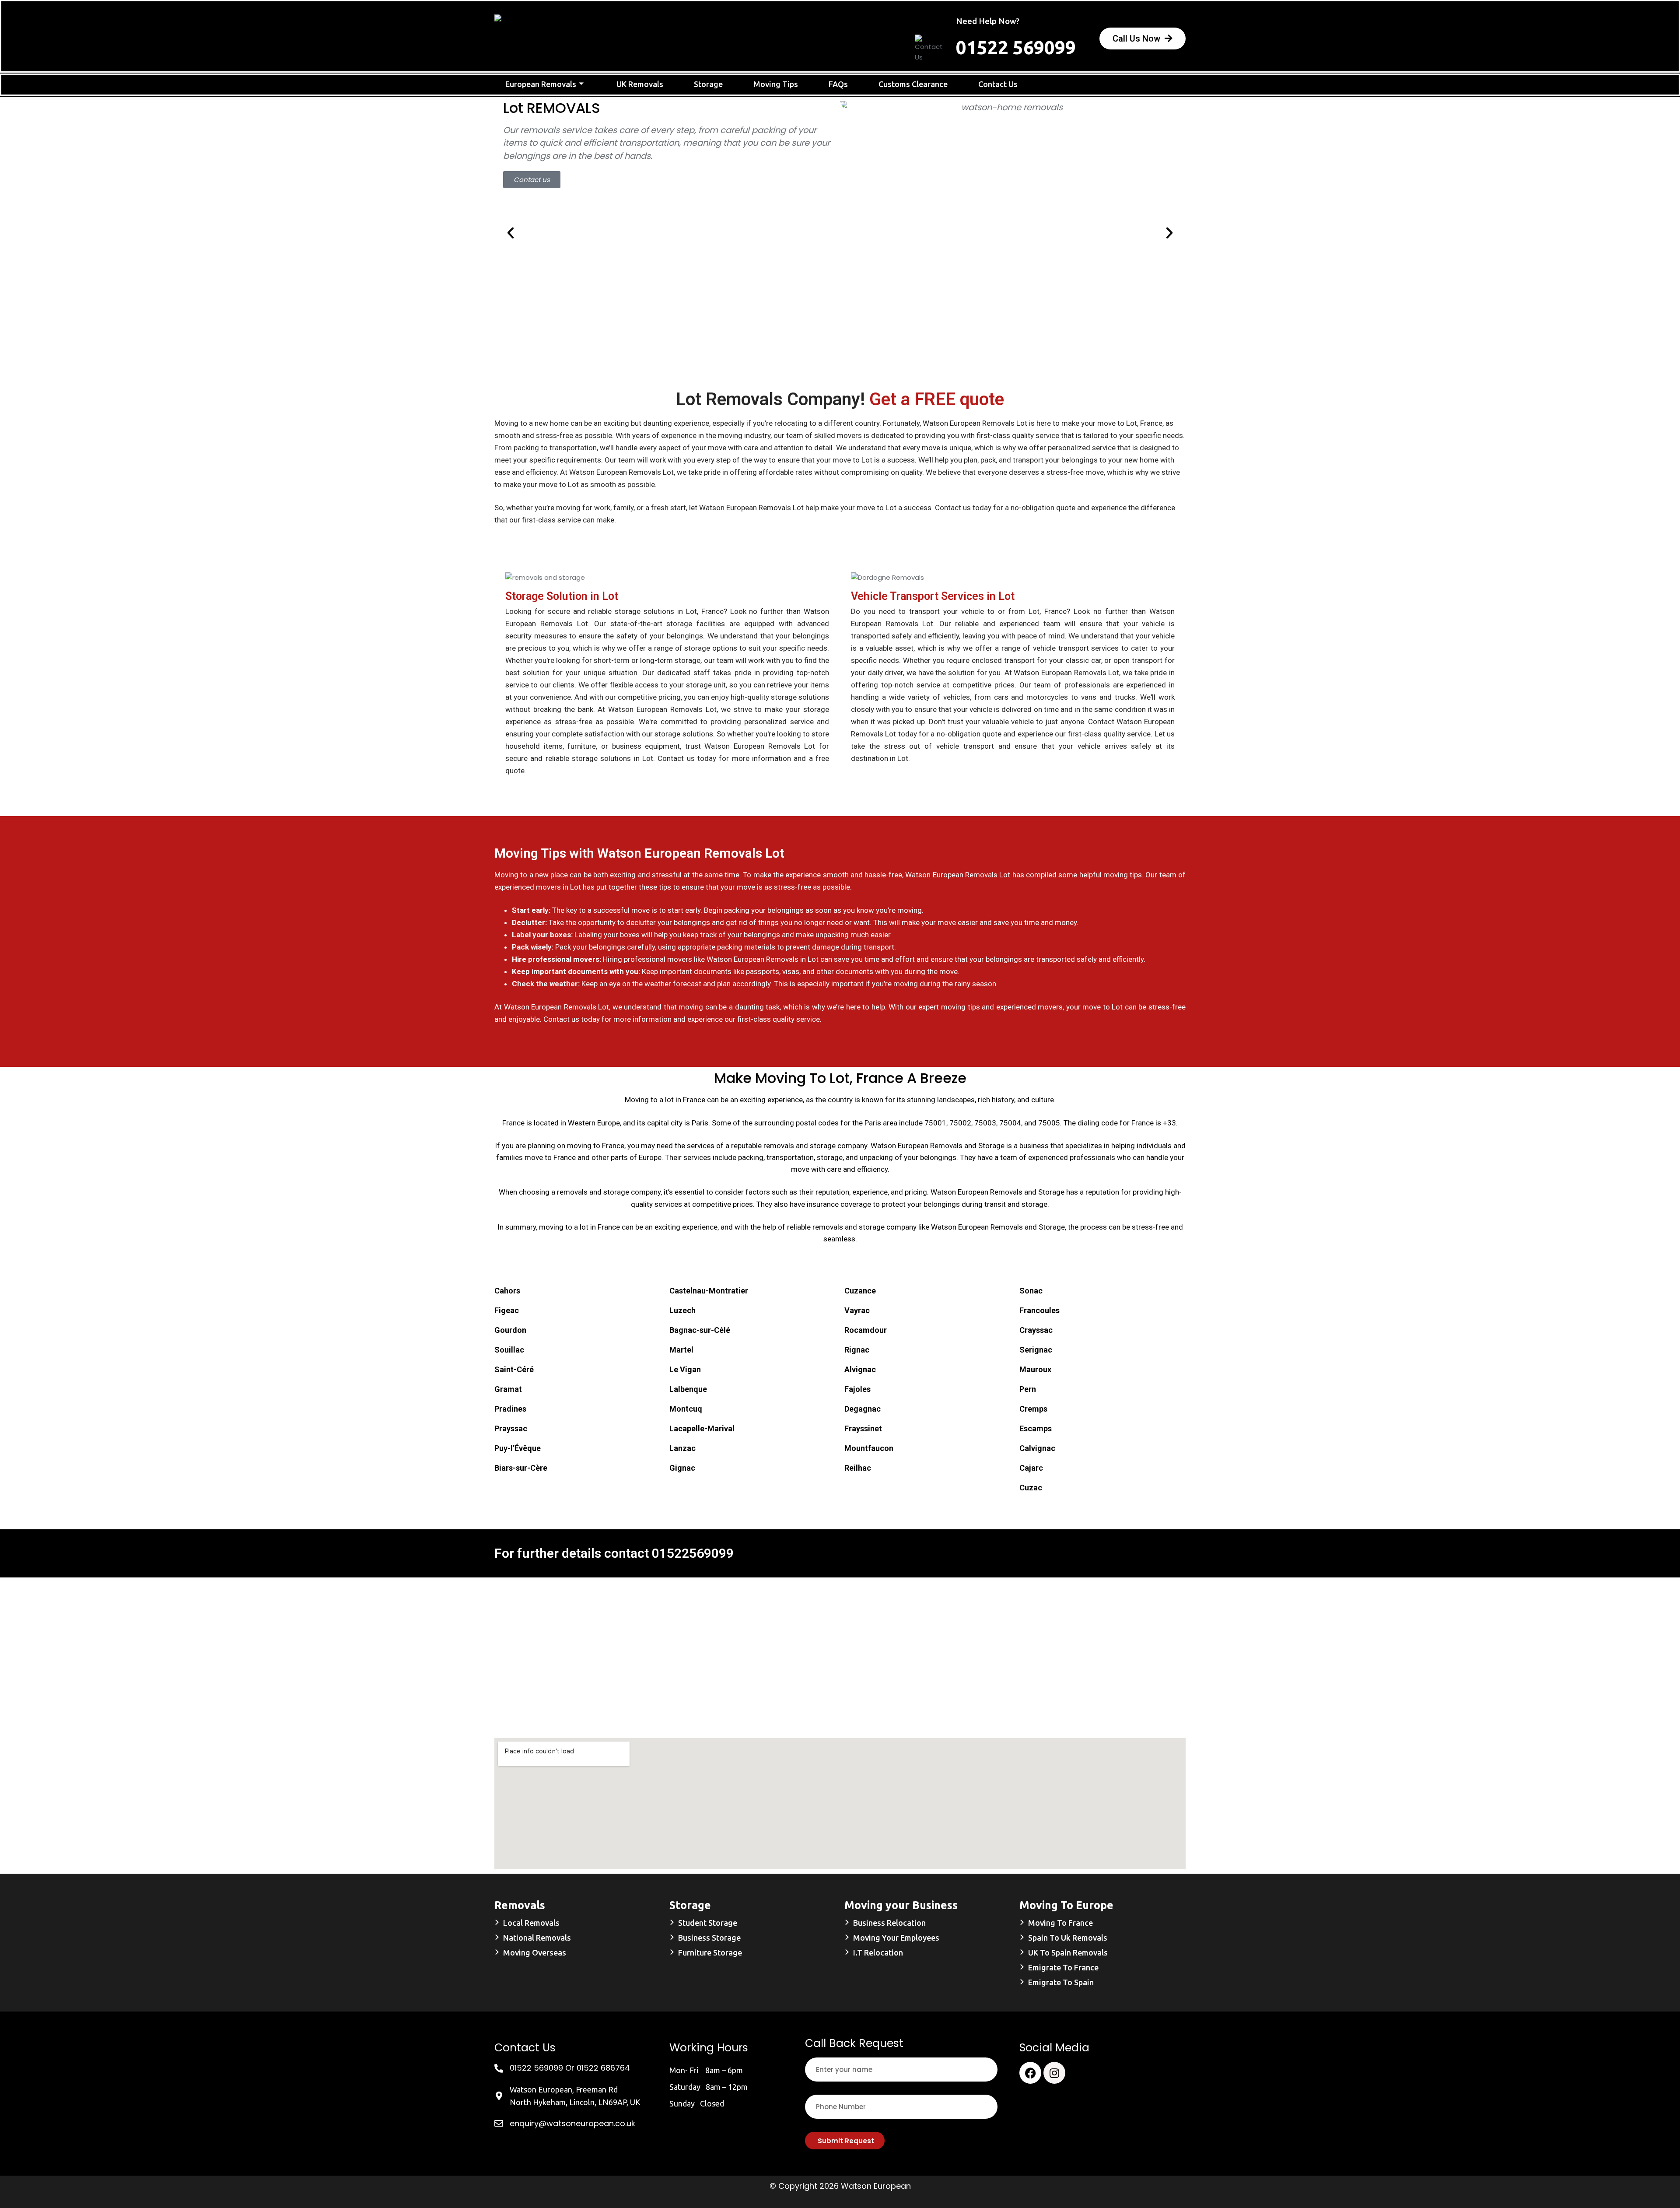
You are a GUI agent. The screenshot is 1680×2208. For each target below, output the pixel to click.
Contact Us (998, 84)
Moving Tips (776, 84)
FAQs (838, 84)
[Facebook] (1030, 2073)
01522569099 (693, 1553)
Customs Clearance (913, 84)
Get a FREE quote (937, 399)
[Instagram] (1054, 2073)
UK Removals (640, 84)
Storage (708, 84)
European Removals (541, 84)
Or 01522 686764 (598, 2068)
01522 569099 (1016, 47)
